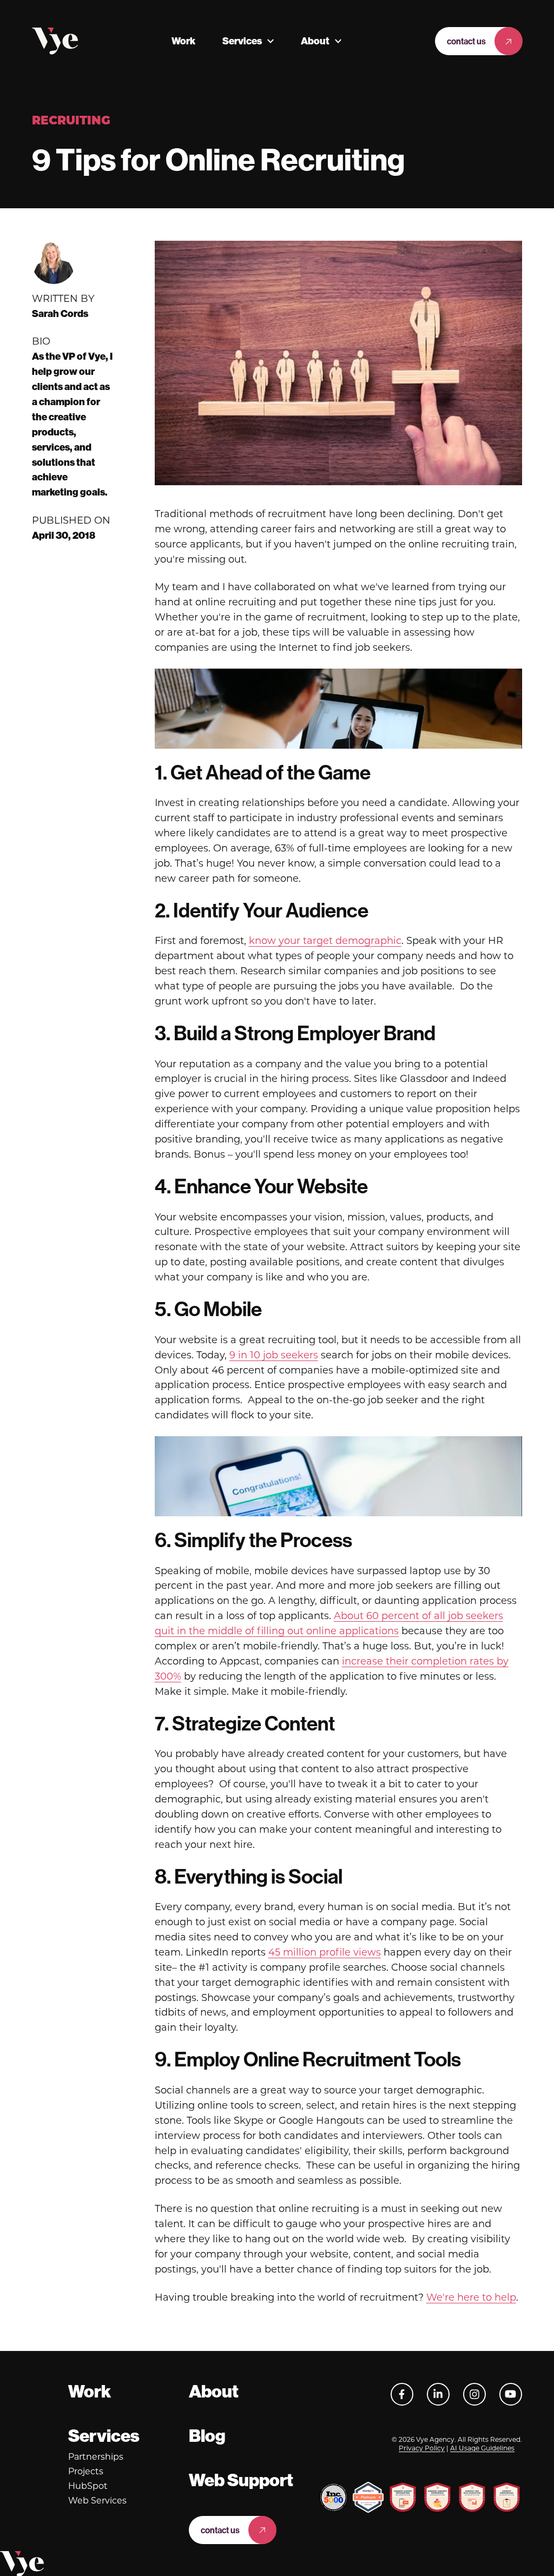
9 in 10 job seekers (274, 1355)
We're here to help (471, 2297)
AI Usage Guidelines (482, 2448)
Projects (86, 2471)
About (315, 41)
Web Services (97, 2501)
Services (242, 41)
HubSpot (88, 2486)
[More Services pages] (271, 41)
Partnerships (96, 2457)
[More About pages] (338, 41)
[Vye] (55, 41)
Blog (207, 2436)
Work (183, 41)
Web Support (241, 2480)
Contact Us (466, 41)
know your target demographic (325, 941)
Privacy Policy (422, 2448)
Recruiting (71, 121)
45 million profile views (325, 1952)
